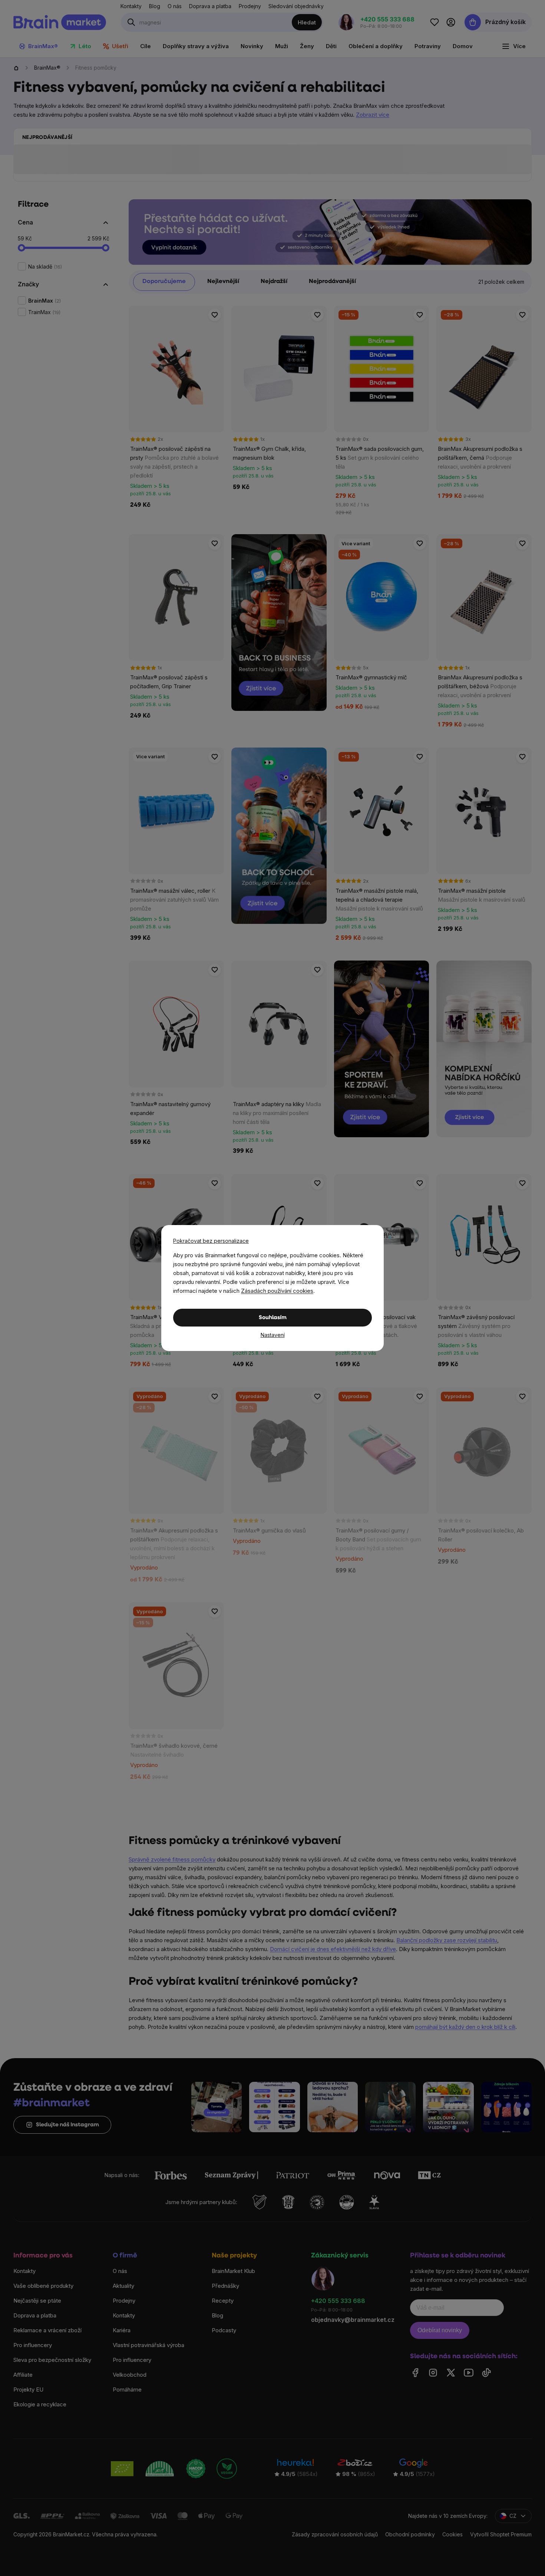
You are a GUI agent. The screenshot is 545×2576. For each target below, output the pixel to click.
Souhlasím (273, 1318)
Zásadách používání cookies (277, 1291)
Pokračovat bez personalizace (211, 1241)
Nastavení (273, 1335)
